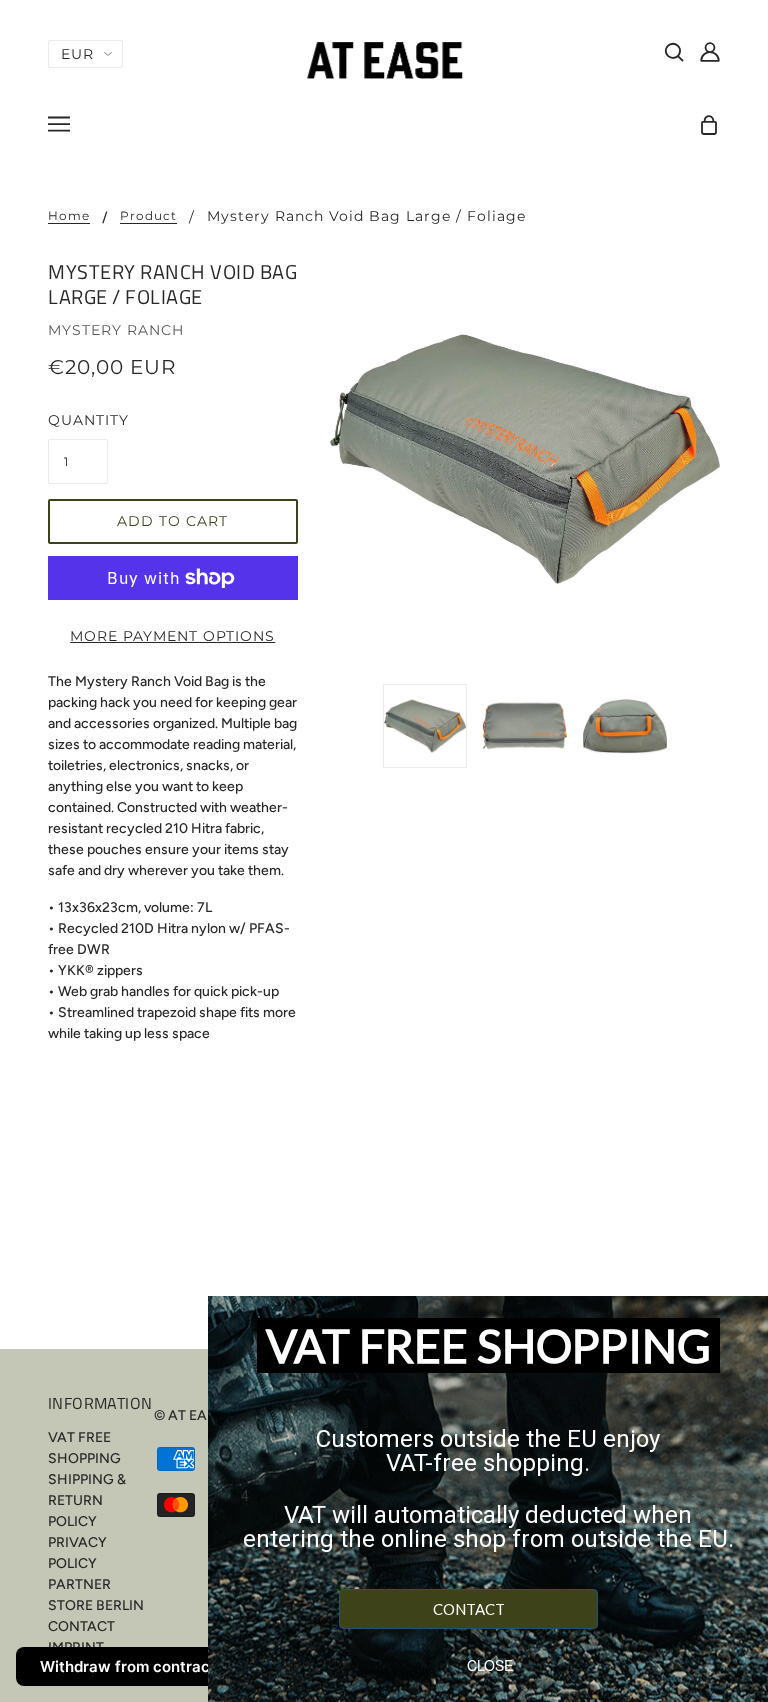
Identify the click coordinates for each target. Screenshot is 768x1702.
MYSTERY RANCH (116, 330)
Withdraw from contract (128, 1666)
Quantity (78, 420)
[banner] (384, 59)
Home (69, 216)
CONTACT (81, 1626)
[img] (674, 51)
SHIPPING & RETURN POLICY (87, 1500)
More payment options (172, 636)
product (148, 216)
